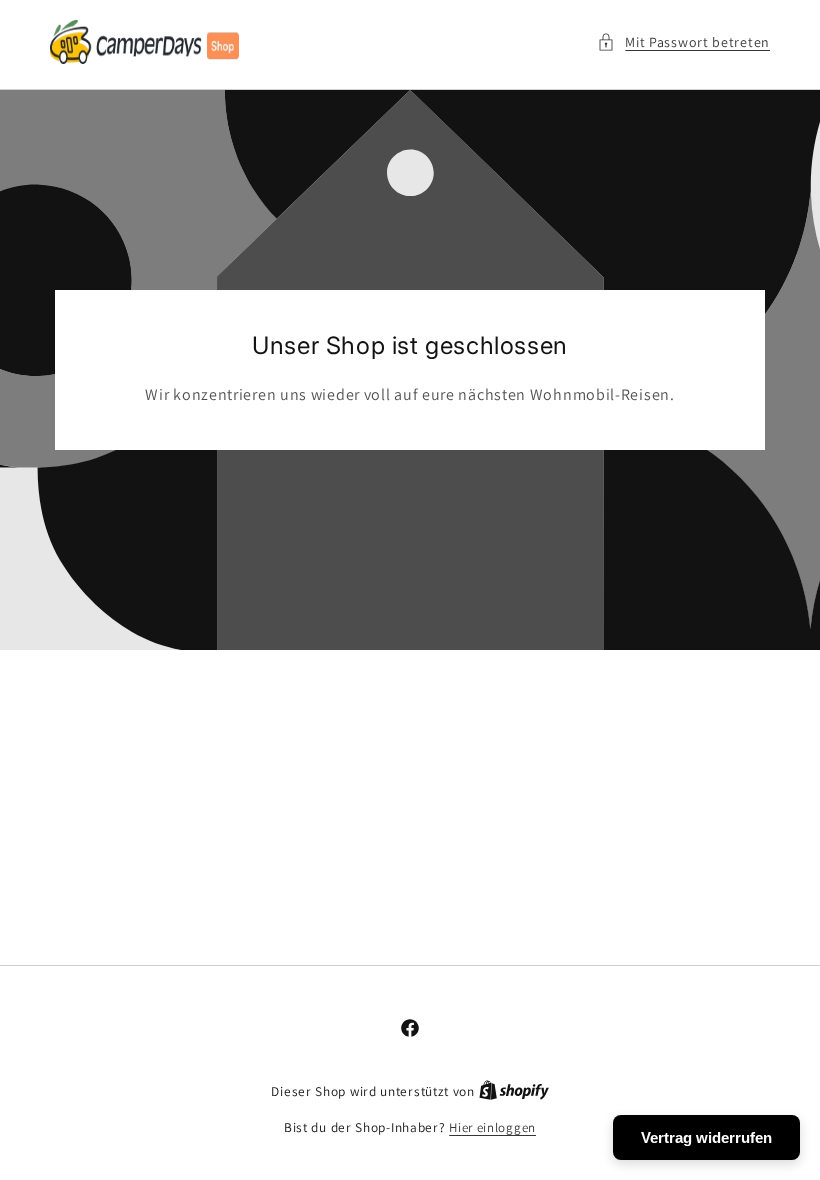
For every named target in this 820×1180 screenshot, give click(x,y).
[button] (683, 42)
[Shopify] (514, 1091)
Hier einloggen (492, 1127)
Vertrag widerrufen (706, 1137)
